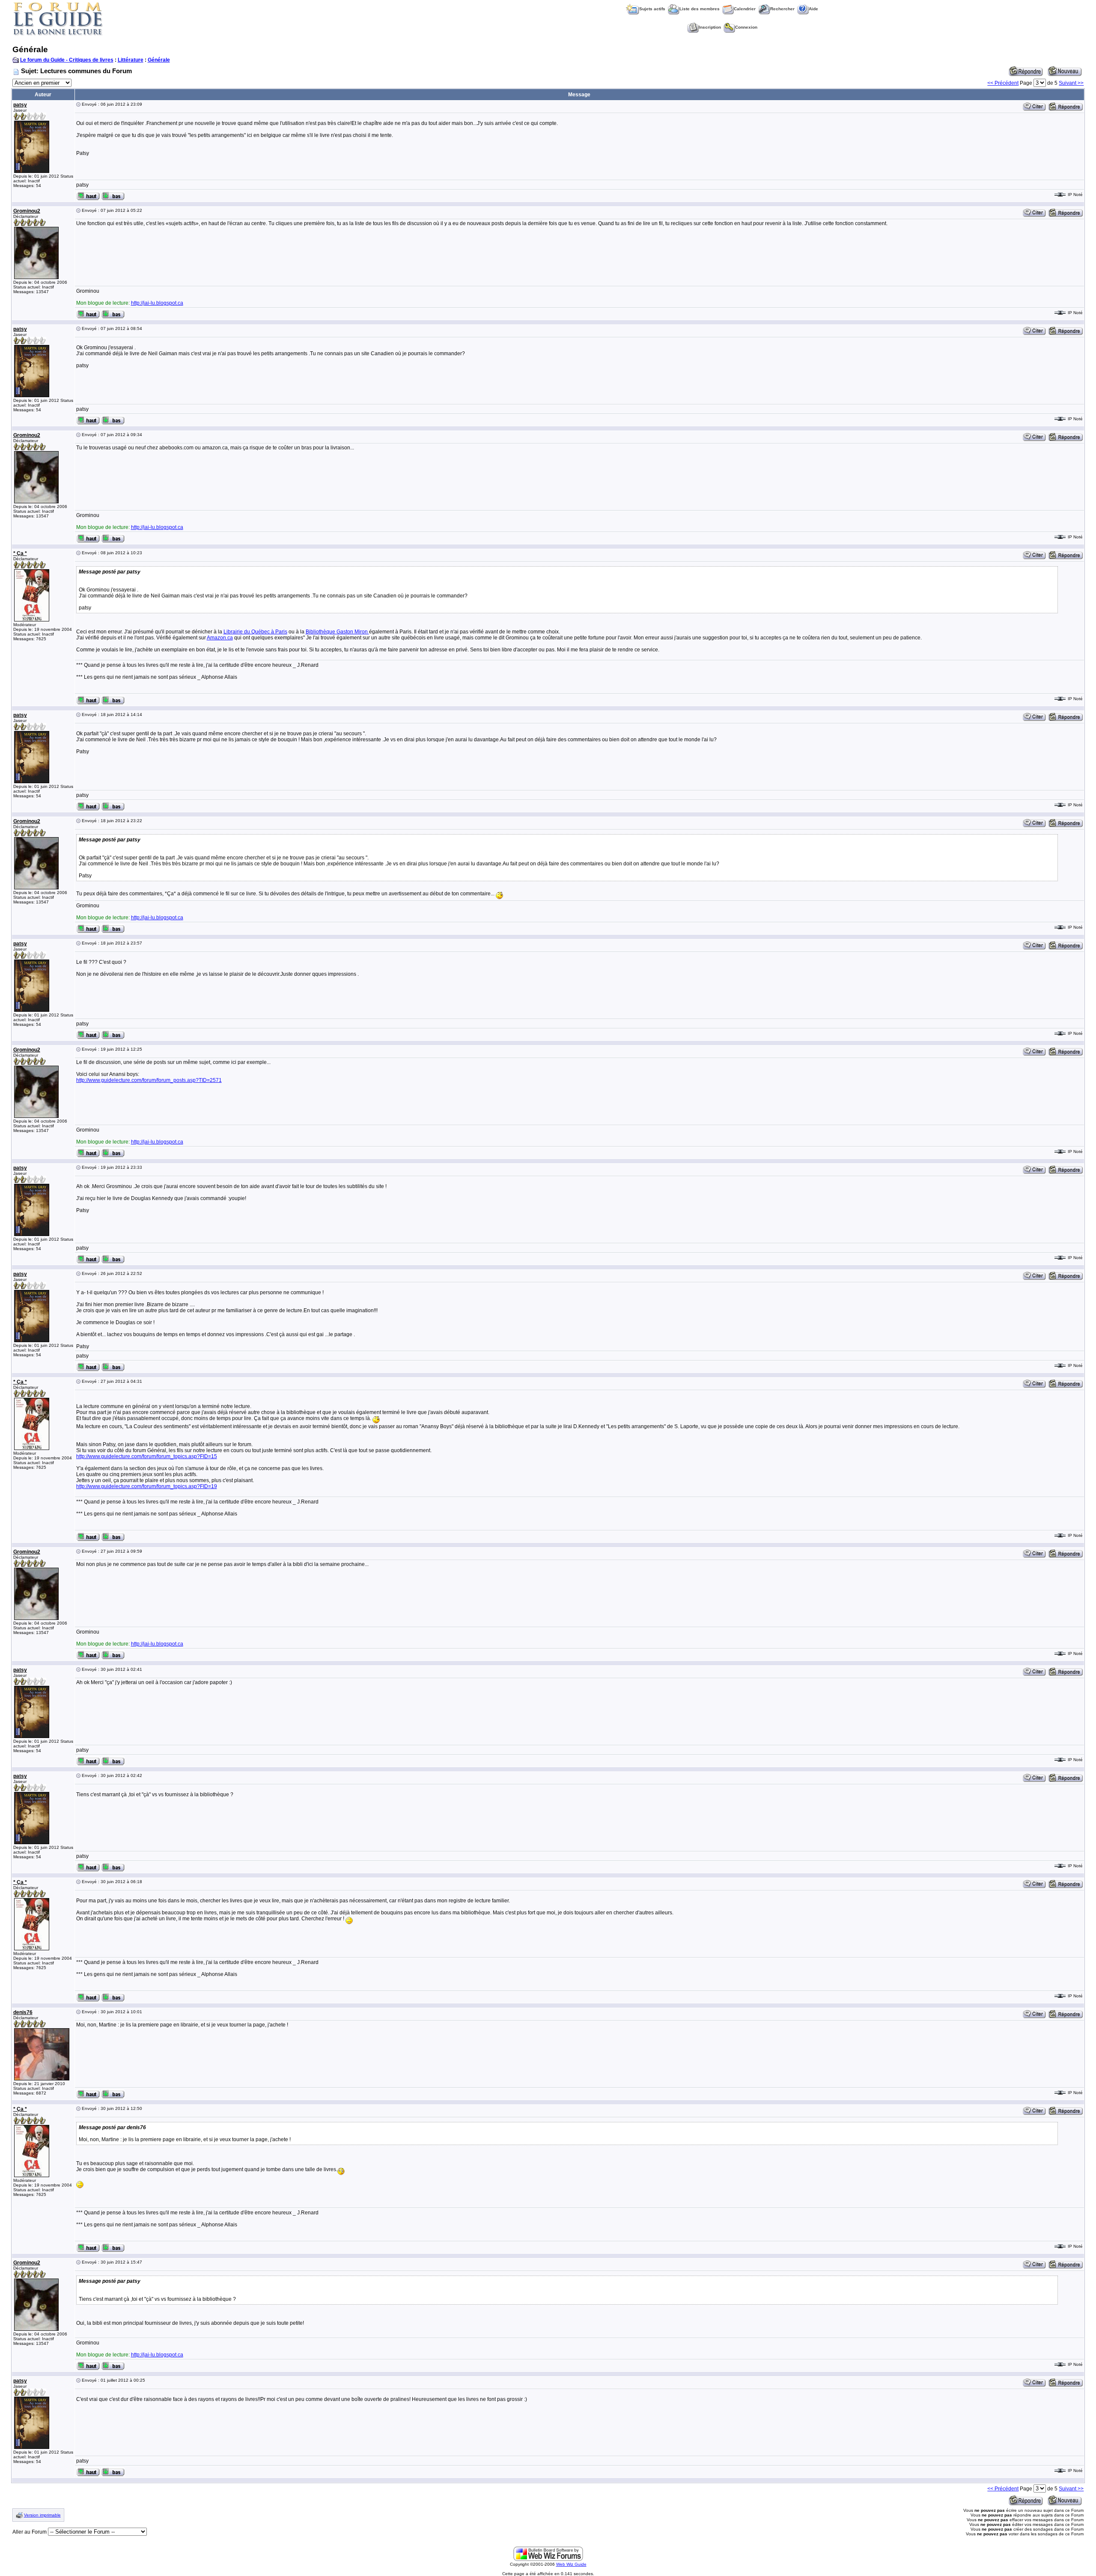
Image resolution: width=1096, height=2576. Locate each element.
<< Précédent (1003, 83)
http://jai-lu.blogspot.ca (157, 303)
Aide (813, 9)
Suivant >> (1071, 83)
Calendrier (745, 9)
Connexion (746, 27)
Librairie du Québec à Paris (255, 632)
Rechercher (782, 9)
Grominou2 (27, 211)
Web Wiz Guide (571, 2564)
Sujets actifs (652, 9)
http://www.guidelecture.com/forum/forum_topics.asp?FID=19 (147, 1486)
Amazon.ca (220, 638)
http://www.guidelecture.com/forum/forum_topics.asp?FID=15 (147, 1456)
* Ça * (20, 553)
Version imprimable (42, 2515)
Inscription (710, 27)
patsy (20, 105)
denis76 (23, 2012)
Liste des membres (700, 9)
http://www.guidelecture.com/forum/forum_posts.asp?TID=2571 (149, 1080)
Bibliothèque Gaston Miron (337, 632)
